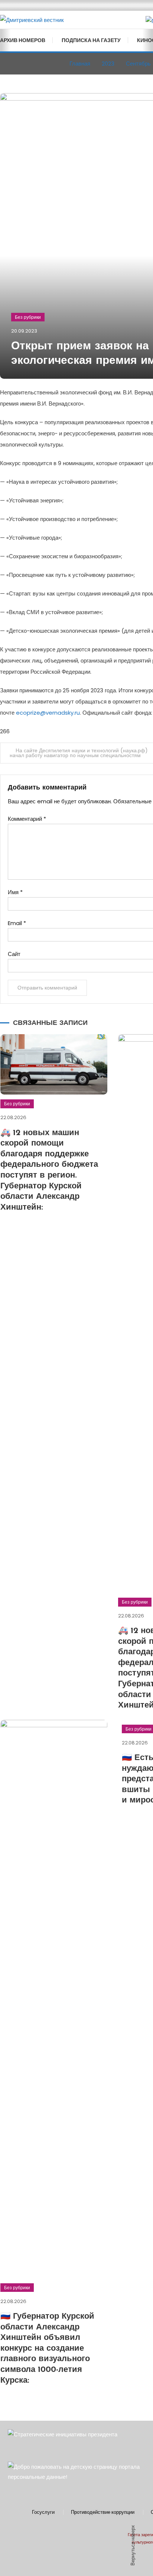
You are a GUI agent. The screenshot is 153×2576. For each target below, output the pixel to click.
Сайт (14, 954)
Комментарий (27, 819)
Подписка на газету (91, 40)
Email (17, 923)
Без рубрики (28, 317)
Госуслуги (43, 2512)
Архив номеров (23, 40)
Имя (15, 892)
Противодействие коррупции (103, 2512)
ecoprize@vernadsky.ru (48, 713)
